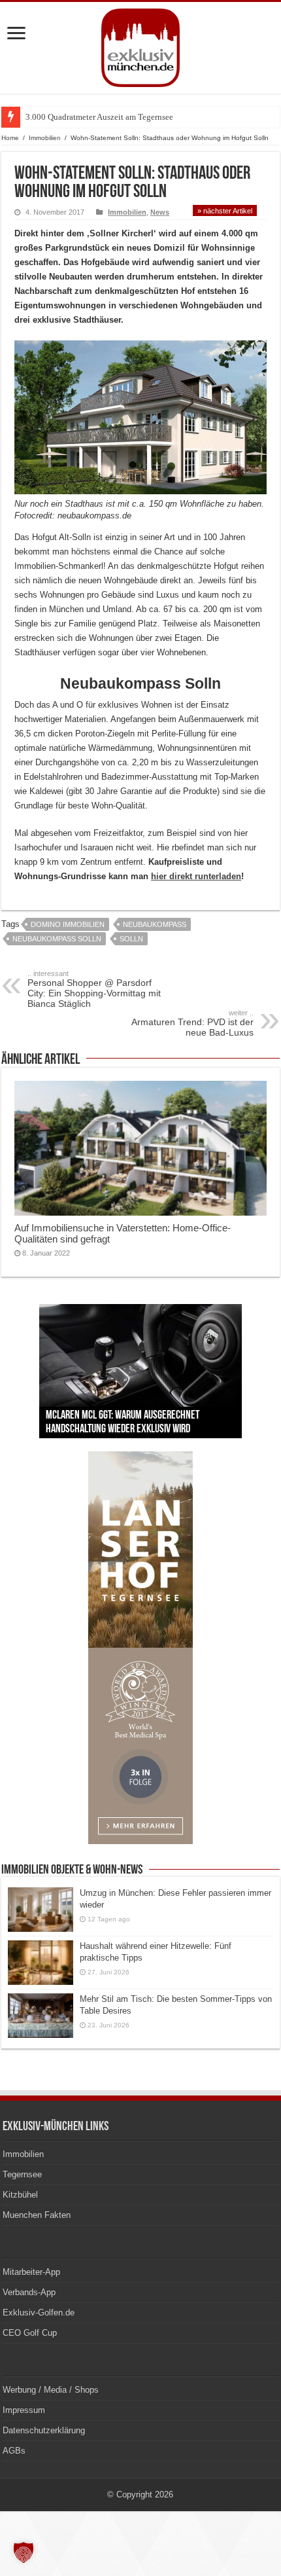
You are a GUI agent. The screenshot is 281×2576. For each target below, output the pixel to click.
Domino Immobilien (68, 924)
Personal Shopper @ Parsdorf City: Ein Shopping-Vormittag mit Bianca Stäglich (94, 989)
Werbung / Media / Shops (51, 2390)
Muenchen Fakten (37, 2215)
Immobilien (45, 138)
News (160, 212)
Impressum (24, 2410)
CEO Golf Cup (30, 2333)
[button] (24, 2552)
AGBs (14, 2451)
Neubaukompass (155, 924)
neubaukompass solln (57, 939)
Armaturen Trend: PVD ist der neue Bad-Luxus (192, 1023)
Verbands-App (29, 2292)
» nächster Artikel (225, 211)
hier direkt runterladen (196, 876)
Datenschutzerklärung (44, 2430)
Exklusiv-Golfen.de (39, 2313)
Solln (131, 939)
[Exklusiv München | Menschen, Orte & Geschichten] (140, 45)
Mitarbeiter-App (31, 2272)
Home (10, 138)
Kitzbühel (20, 2195)
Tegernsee (22, 2174)
